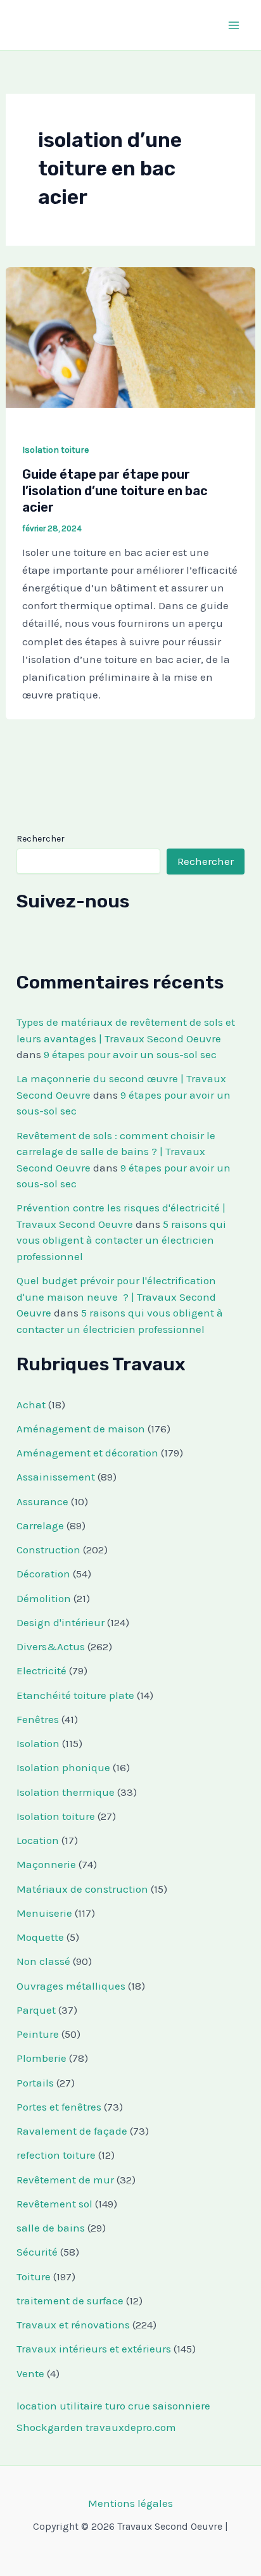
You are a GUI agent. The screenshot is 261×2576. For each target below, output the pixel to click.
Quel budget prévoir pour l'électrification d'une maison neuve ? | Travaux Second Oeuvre (116, 1297)
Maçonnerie (46, 1864)
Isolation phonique (63, 1767)
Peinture (38, 2034)
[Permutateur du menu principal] (234, 25)
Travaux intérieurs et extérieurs (94, 2349)
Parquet (36, 2010)
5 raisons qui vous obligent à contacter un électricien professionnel (121, 1240)
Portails (35, 2083)
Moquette (40, 1937)
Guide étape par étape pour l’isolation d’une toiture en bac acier (115, 491)
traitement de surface (70, 2301)
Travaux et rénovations (73, 2325)
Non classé (43, 1961)
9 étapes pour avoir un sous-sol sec (130, 1054)
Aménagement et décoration (87, 1453)
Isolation (38, 1743)
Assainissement (56, 1477)
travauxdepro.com (131, 2427)
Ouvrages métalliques (71, 1986)
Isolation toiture (55, 450)
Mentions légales (130, 2503)
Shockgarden (50, 2427)
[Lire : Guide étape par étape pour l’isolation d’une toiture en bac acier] (130, 336)
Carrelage (40, 1525)
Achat (31, 1405)
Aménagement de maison (81, 1429)
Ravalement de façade (72, 2131)
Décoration (43, 1574)
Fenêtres (38, 1719)
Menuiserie (44, 1913)
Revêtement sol (54, 2204)
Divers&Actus (51, 1646)
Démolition (44, 1598)
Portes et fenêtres (59, 2107)
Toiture (34, 2276)
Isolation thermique (66, 1792)
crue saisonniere (169, 2406)
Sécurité (37, 2252)
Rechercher (41, 839)
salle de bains (51, 2228)
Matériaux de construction (82, 1889)
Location (38, 1840)
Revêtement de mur (65, 2180)
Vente (30, 2373)
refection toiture (56, 2155)
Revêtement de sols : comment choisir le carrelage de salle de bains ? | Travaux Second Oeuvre (116, 1152)
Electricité (41, 1670)
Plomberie (41, 2058)
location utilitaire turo (71, 2406)
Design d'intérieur (60, 1622)
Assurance (42, 1501)
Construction (48, 1550)
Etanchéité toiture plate (75, 1695)
